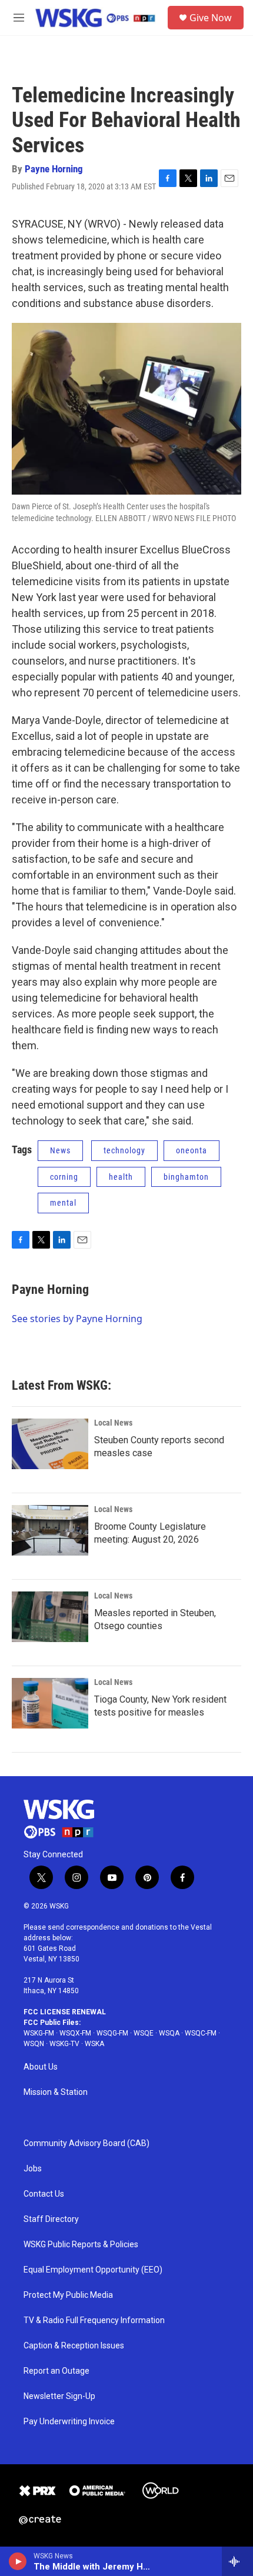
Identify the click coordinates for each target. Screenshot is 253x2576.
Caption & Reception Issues (74, 2346)
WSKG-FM (39, 2033)
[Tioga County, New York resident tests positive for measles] (50, 1703)
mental (63, 1203)
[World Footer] (161, 2491)
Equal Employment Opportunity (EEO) (93, 2270)
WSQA (169, 2033)
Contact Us (44, 2194)
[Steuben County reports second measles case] (50, 1444)
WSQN (34, 2044)
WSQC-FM (201, 2033)
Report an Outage (56, 2371)
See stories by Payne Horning (77, 1319)
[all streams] (237, 2561)
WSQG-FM (112, 2033)
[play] (18, 2561)
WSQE (144, 2033)
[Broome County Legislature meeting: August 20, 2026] (50, 1530)
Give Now (211, 18)
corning (64, 1177)
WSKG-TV (64, 2044)
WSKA (94, 2044)
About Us (41, 2067)
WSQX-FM (75, 2033)
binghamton (186, 1177)
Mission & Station (56, 2092)
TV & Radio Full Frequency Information (94, 2320)
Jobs (33, 2169)
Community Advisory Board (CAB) (86, 2143)
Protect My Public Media (68, 2295)
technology (124, 1150)
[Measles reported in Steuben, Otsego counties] (50, 1617)
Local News (113, 1423)
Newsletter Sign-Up (59, 2396)
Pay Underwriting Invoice (69, 2422)
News (60, 1150)
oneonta (192, 1150)
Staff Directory (51, 2219)
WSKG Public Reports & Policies (81, 2245)
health (121, 1177)
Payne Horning (54, 169)
